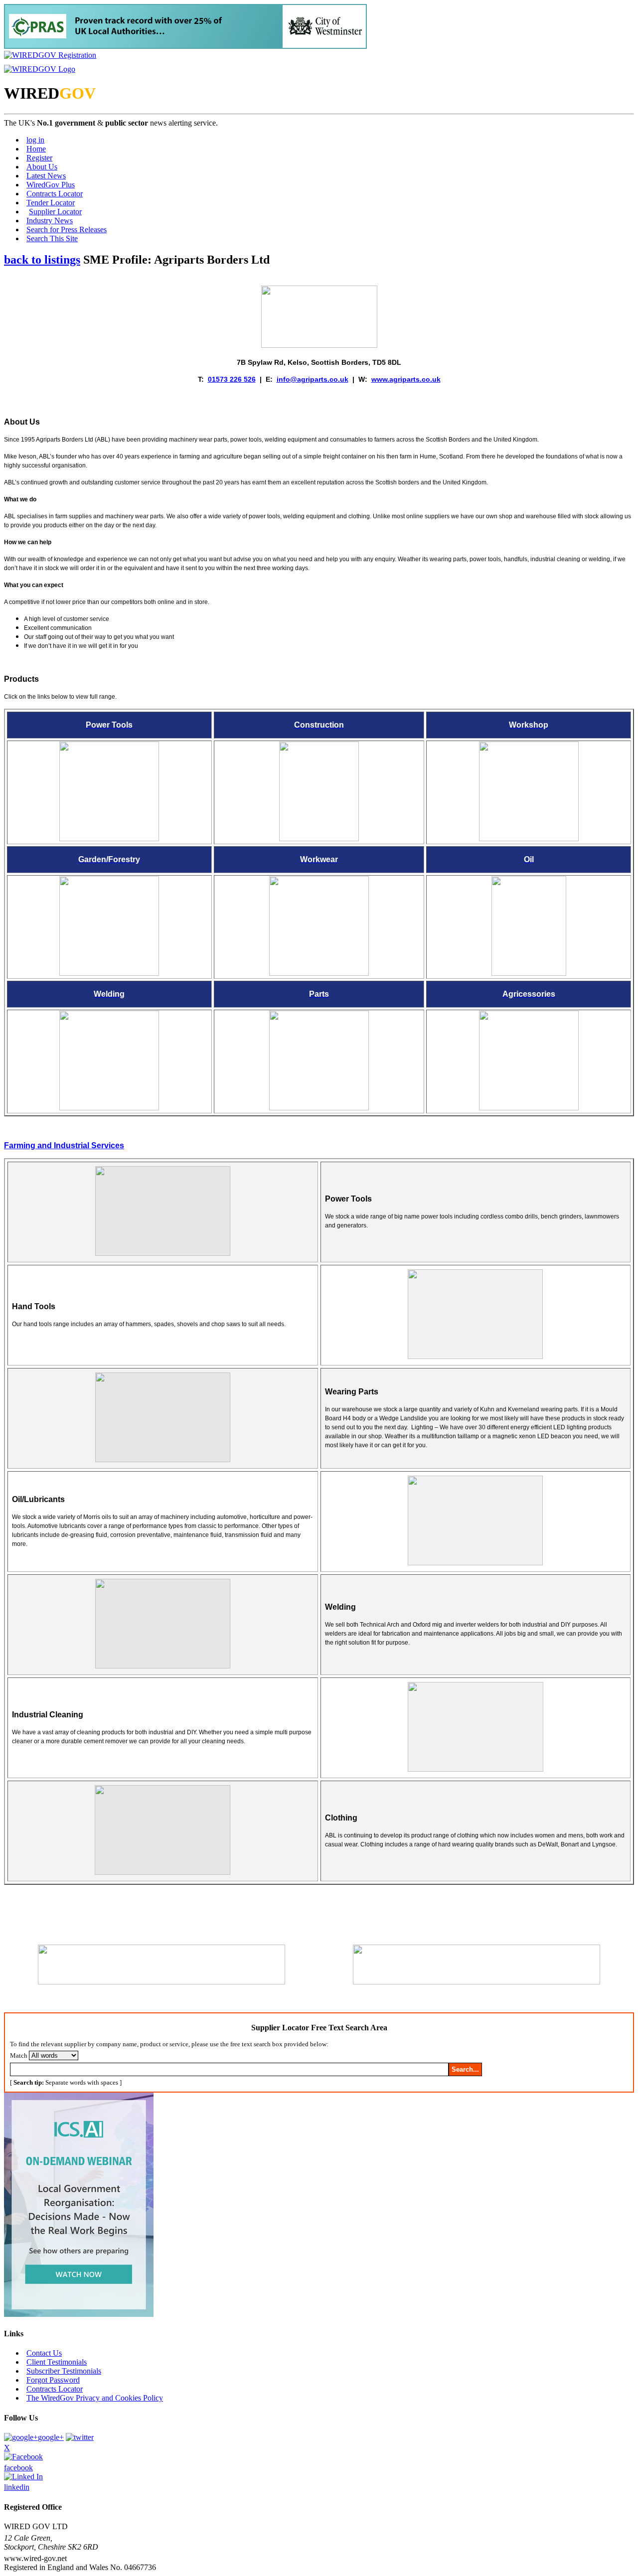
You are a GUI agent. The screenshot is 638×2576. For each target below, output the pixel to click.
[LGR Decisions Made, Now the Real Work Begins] (79, 2314)
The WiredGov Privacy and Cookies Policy (95, 2398)
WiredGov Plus (51, 185)
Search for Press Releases (67, 229)
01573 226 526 (232, 379)
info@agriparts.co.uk (313, 379)
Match (19, 2055)
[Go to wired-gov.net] (40, 69)
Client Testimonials (57, 2362)
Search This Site (52, 238)
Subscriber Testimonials (64, 2371)
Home (36, 149)
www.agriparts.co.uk (406, 379)
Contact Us (44, 2353)
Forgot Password (53, 2380)
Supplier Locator (55, 212)
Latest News (46, 176)
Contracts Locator (55, 194)
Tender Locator (51, 203)
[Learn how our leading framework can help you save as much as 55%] (185, 46)
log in (35, 140)
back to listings (42, 260)
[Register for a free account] (50, 55)
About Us (42, 167)
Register (39, 158)
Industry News (50, 221)
